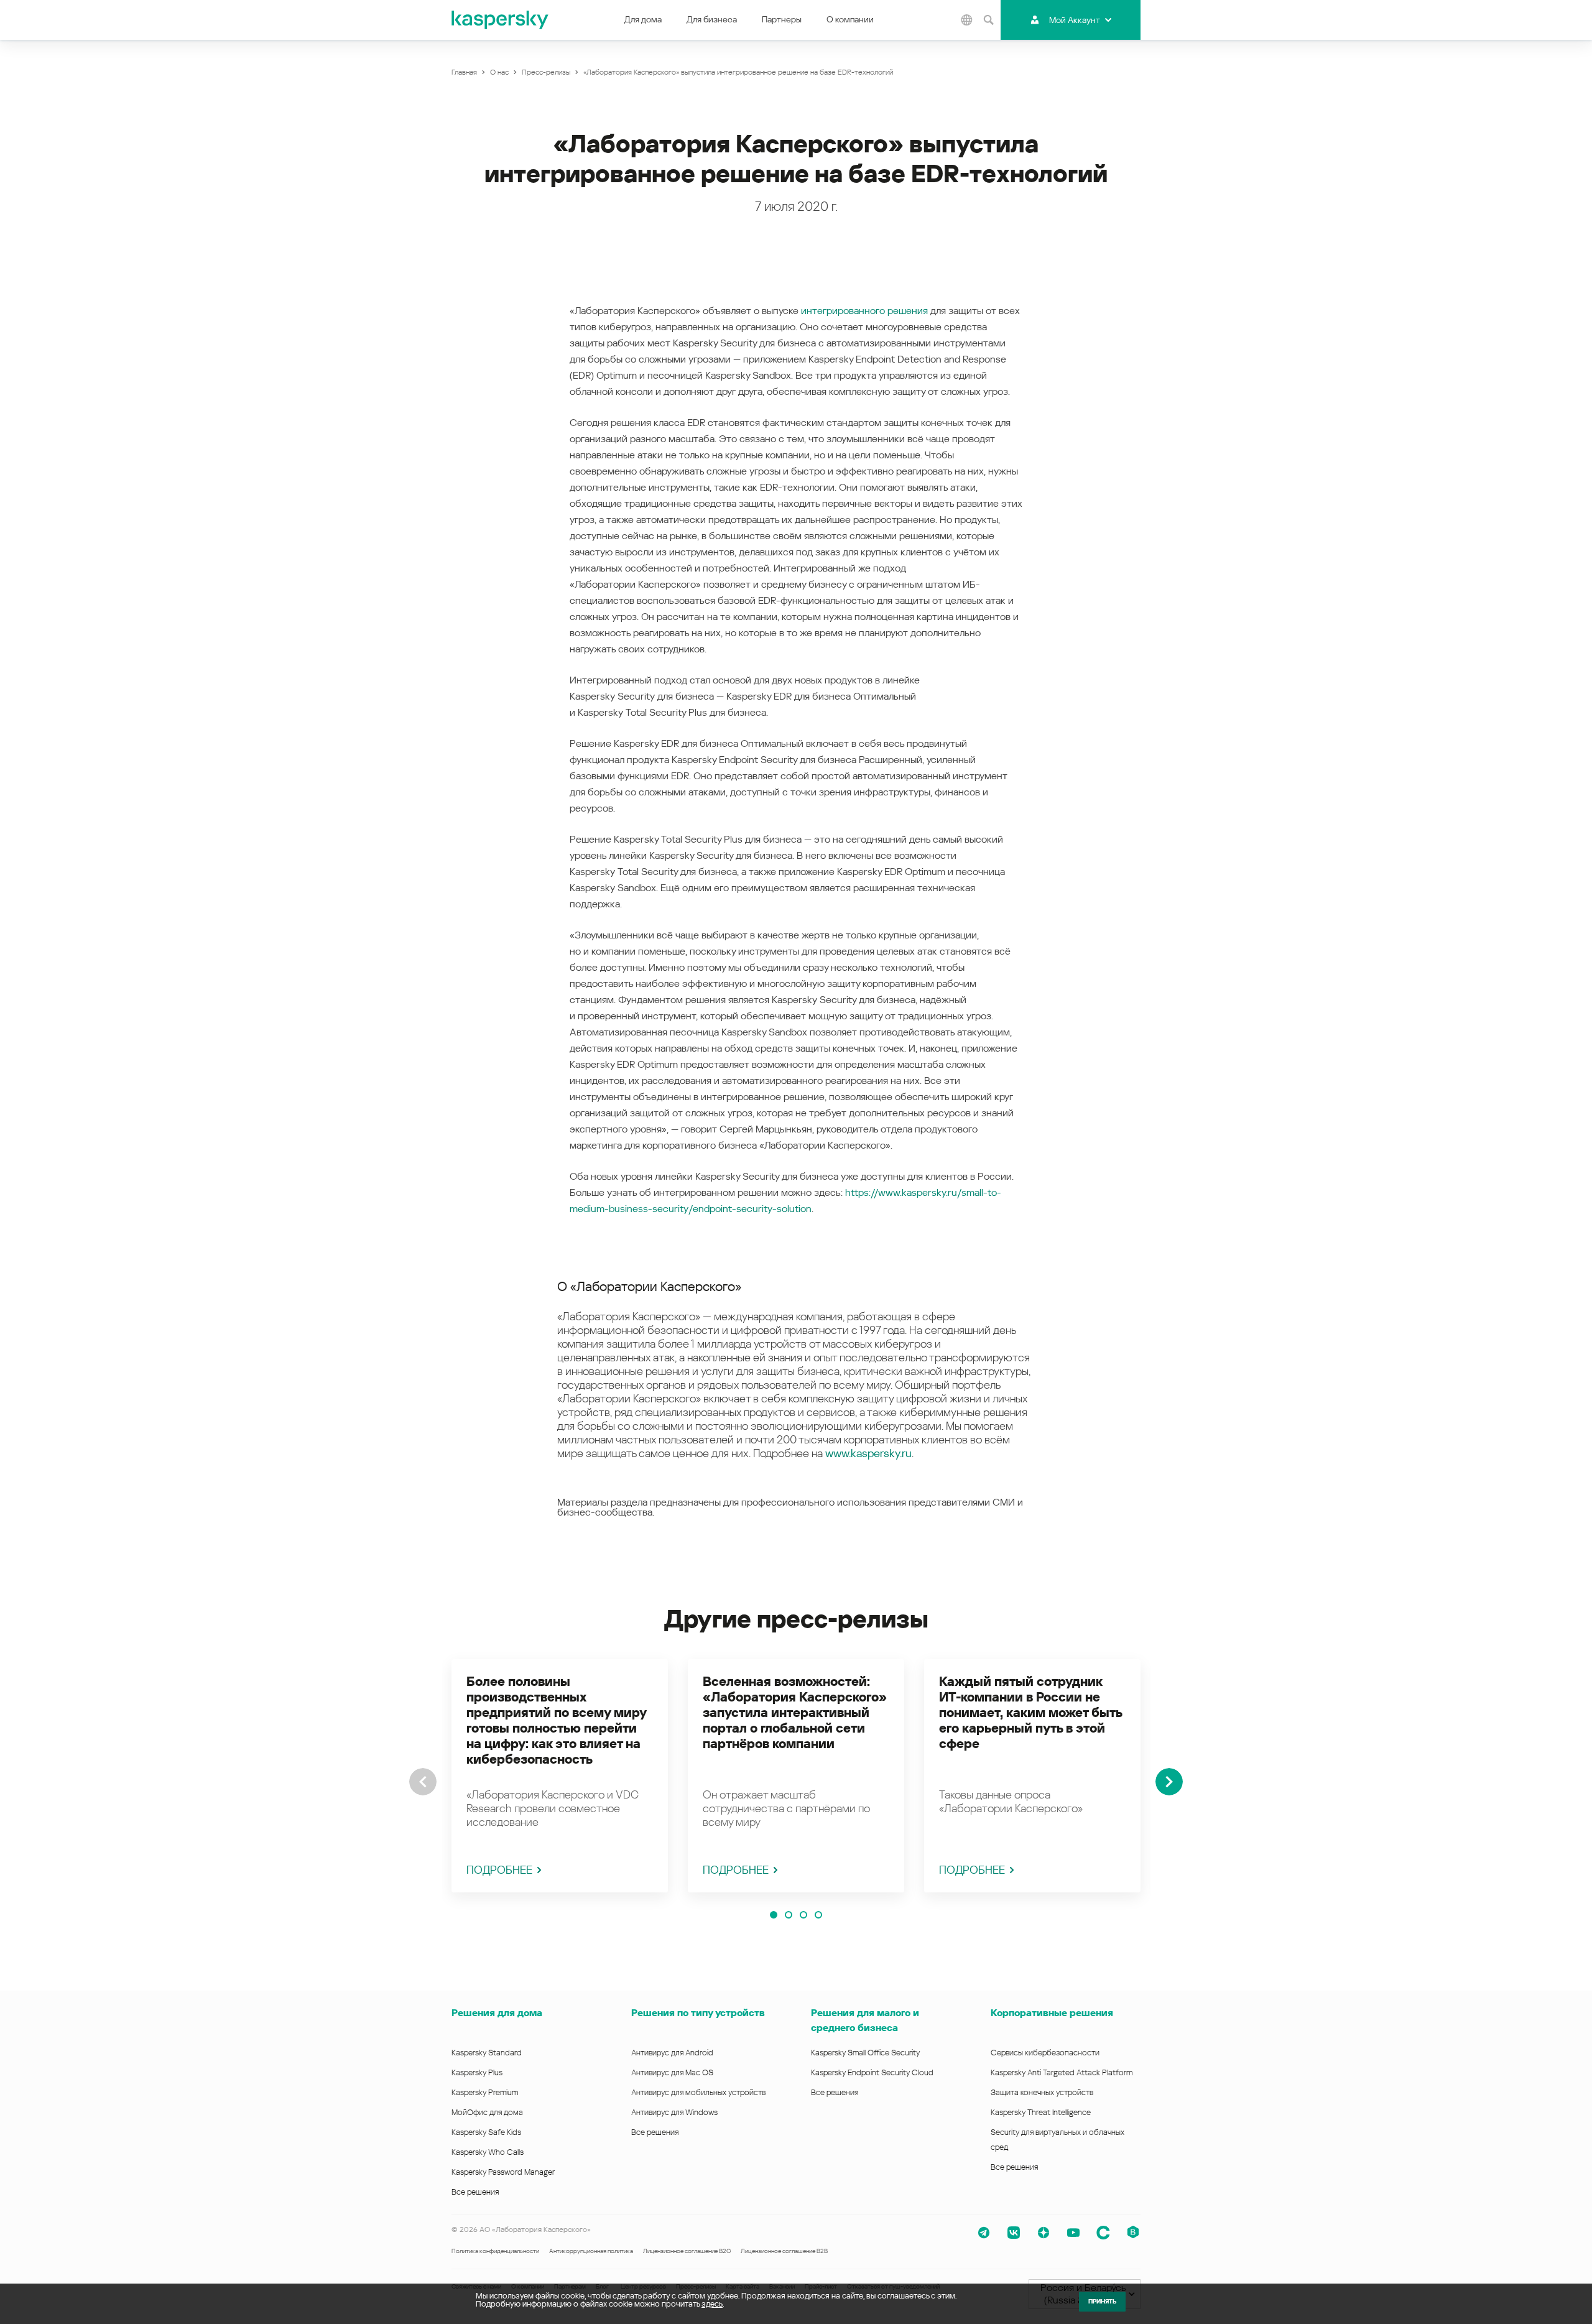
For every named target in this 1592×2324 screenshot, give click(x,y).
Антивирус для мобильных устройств (698, 2092)
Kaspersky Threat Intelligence (1041, 2112)
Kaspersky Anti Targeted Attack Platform (1062, 2072)
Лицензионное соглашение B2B (784, 2251)
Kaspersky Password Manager (503, 2172)
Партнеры (782, 19)
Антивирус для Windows (674, 2112)
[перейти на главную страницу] (501, 20)
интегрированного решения (864, 311)
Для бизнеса (712, 19)
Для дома (643, 19)
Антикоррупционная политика (591, 2251)
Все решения (475, 2192)
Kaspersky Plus (477, 2072)
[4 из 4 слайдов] (818, 1915)
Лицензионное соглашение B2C (687, 2251)
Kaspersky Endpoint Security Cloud (872, 2072)
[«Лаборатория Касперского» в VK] (1014, 2233)
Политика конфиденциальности (495, 2251)
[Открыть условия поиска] (988, 20)
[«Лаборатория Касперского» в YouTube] (1073, 2233)
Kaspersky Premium (485, 2092)
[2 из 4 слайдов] (789, 1915)
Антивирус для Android (672, 2053)
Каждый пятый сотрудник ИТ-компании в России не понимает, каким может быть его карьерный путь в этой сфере (1030, 1713)
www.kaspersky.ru (868, 1453)
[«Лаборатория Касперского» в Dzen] (1044, 2233)
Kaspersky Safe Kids (486, 2132)
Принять (1102, 2301)
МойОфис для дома (487, 2112)
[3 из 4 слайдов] (803, 1915)
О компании (850, 19)
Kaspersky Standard (487, 2053)
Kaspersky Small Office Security (866, 2053)
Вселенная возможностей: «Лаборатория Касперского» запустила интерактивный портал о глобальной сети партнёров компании (795, 1713)
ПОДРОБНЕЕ (499, 1870)
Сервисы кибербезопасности (1045, 2053)
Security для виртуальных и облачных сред (1057, 2140)
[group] (560, 1776)
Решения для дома (497, 2013)
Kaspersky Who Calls (488, 2152)
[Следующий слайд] (1169, 1782)
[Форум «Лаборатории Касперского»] (1103, 2233)
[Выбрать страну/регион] (966, 20)
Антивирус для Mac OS (672, 2072)
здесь (712, 2304)
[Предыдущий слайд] (423, 1782)
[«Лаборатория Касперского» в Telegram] (984, 2233)
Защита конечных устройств (1042, 2092)
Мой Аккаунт (1075, 20)
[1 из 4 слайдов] (774, 1915)
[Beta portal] (1133, 2233)
